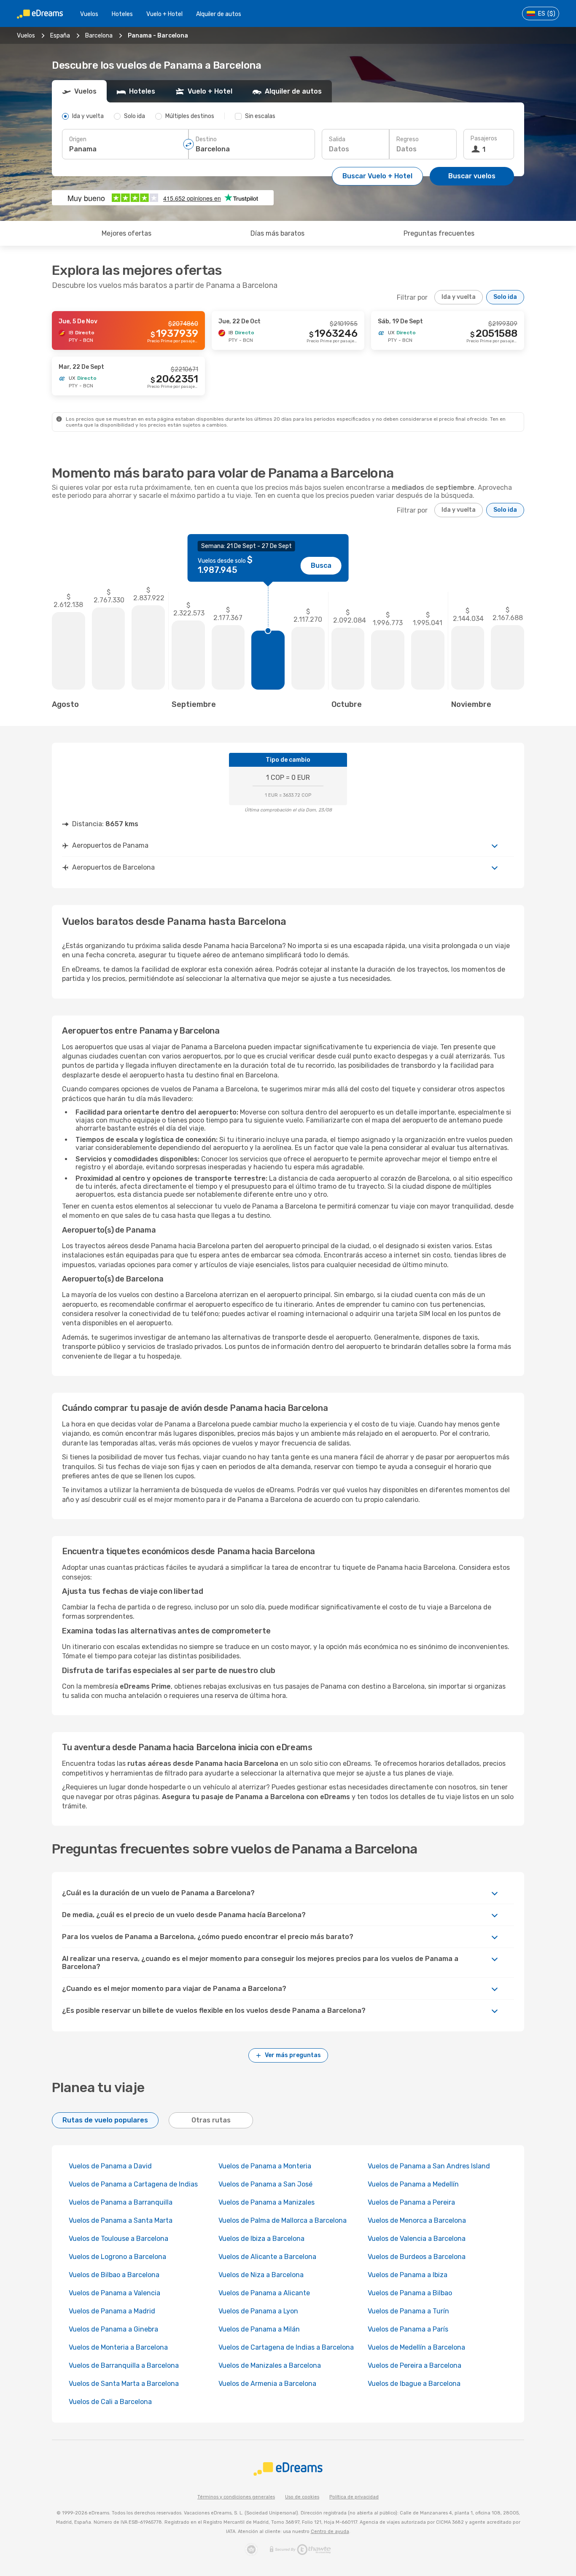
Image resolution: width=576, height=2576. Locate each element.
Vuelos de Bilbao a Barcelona (114, 2275)
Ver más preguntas (293, 2055)
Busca (321, 565)
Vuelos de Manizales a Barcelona (270, 2365)
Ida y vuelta (459, 297)
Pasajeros (484, 138)
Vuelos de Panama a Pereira (411, 2202)
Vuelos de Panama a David (110, 2166)
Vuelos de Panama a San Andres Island (429, 2166)
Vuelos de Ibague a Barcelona (414, 2384)
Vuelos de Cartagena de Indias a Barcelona (286, 2347)
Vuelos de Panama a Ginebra (113, 2329)
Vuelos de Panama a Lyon (258, 2311)
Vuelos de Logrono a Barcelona (117, 2257)
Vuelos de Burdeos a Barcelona (417, 2257)
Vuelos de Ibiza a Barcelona (261, 2239)
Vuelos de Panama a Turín (408, 2311)
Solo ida (505, 297)
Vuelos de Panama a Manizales (266, 2202)
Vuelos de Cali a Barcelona (110, 2402)
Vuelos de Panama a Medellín (413, 2184)
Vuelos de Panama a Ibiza (408, 2275)
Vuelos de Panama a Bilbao (410, 2293)
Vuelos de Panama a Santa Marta (121, 2220)
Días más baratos (277, 233)
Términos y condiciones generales (236, 2497)
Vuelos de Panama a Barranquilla (121, 2202)
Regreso (408, 139)
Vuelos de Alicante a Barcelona (267, 2257)
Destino (206, 139)
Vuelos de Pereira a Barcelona (415, 2365)
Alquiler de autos (219, 14)
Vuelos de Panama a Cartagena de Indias (133, 2184)
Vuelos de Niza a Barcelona (261, 2275)
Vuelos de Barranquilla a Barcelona (124, 2365)
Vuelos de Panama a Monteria (265, 2166)
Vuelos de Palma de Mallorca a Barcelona (283, 2220)
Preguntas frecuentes (439, 233)
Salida (337, 139)
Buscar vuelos (472, 176)
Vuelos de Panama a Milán (259, 2329)
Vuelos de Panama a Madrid (112, 2311)
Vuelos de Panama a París (408, 2329)
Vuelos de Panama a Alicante (264, 2293)
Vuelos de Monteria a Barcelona (118, 2347)
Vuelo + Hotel (164, 14)
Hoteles (122, 14)
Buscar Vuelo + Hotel (377, 176)
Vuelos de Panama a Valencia (114, 2293)
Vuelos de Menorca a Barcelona (417, 2220)
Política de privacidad (354, 2497)
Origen (78, 139)
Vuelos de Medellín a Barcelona (416, 2347)
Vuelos (89, 14)
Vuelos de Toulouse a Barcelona (118, 2239)
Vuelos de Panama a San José (265, 2184)
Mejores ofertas (127, 233)
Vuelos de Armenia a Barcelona (267, 2384)
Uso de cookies (302, 2497)
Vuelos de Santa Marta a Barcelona (124, 2384)
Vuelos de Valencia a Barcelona (417, 2239)
